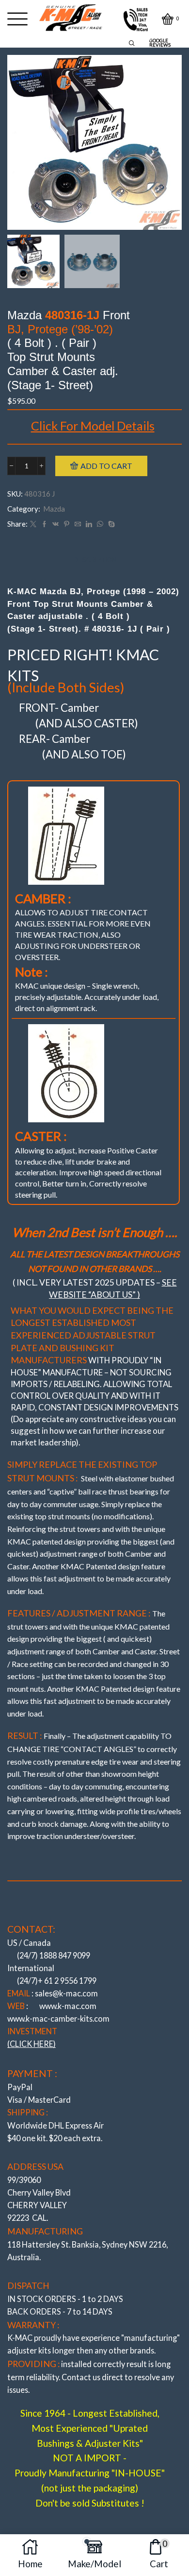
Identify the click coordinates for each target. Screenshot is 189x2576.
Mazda (54, 509)
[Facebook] (44, 524)
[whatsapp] (100, 524)
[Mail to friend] (78, 524)
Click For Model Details (93, 426)
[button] (19, 145)
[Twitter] (33, 524)
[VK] (55, 524)
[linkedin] (89, 524)
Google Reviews (160, 43)
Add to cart (106, 466)
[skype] (110, 524)
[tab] (95, 560)
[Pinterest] (67, 524)
